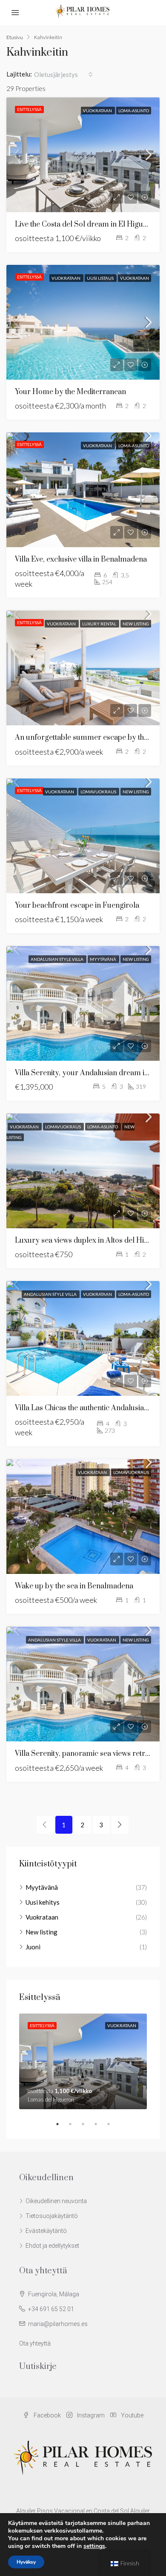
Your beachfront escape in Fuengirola (77, 906)
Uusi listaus (101, 278)
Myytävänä (103, 959)
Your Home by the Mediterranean (70, 392)
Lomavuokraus (99, 792)
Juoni (33, 1947)
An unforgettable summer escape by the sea (88, 738)
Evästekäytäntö (46, 2231)
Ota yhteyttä (35, 2343)
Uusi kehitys (43, 1902)
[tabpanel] (83, 2061)
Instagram (90, 2415)
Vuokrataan (98, 111)
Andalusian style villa (57, 959)
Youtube (132, 2415)
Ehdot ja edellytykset (52, 2246)
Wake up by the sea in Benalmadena (74, 1586)
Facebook (47, 2415)
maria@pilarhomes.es (58, 2324)
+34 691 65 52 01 (51, 2309)
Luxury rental (100, 624)
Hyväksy (26, 2562)
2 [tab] (74, 2124)
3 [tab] (87, 2124)
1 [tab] (62, 2124)
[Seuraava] (120, 1825)
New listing (136, 624)
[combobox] (63, 74)
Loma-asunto (134, 111)
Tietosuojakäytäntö (52, 2216)
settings (94, 2546)
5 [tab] (113, 2124)
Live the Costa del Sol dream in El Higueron (87, 224)
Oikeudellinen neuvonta (56, 2201)
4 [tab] (100, 2124)
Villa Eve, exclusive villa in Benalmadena (81, 560)
